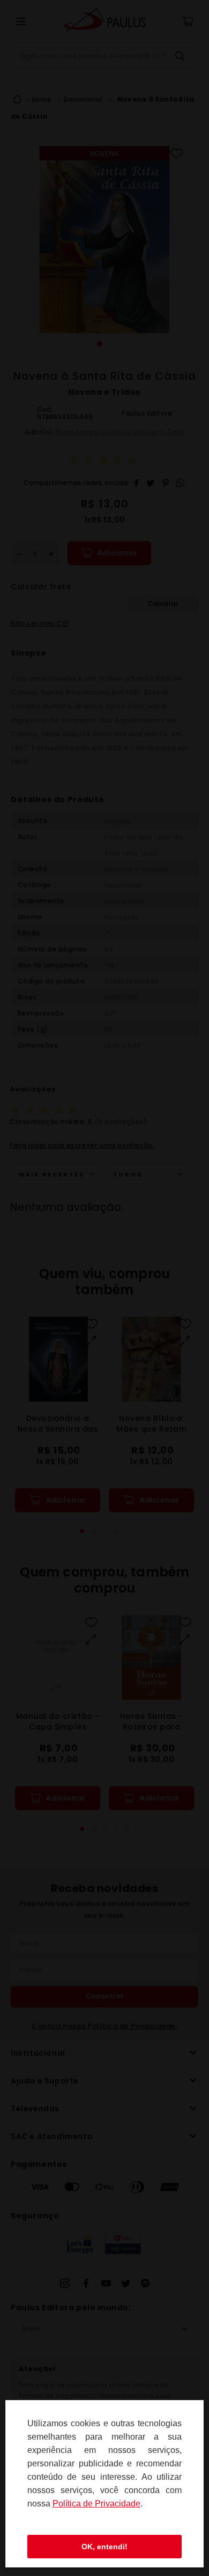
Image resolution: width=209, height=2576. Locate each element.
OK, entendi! (104, 2547)
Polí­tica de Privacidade (96, 2504)
